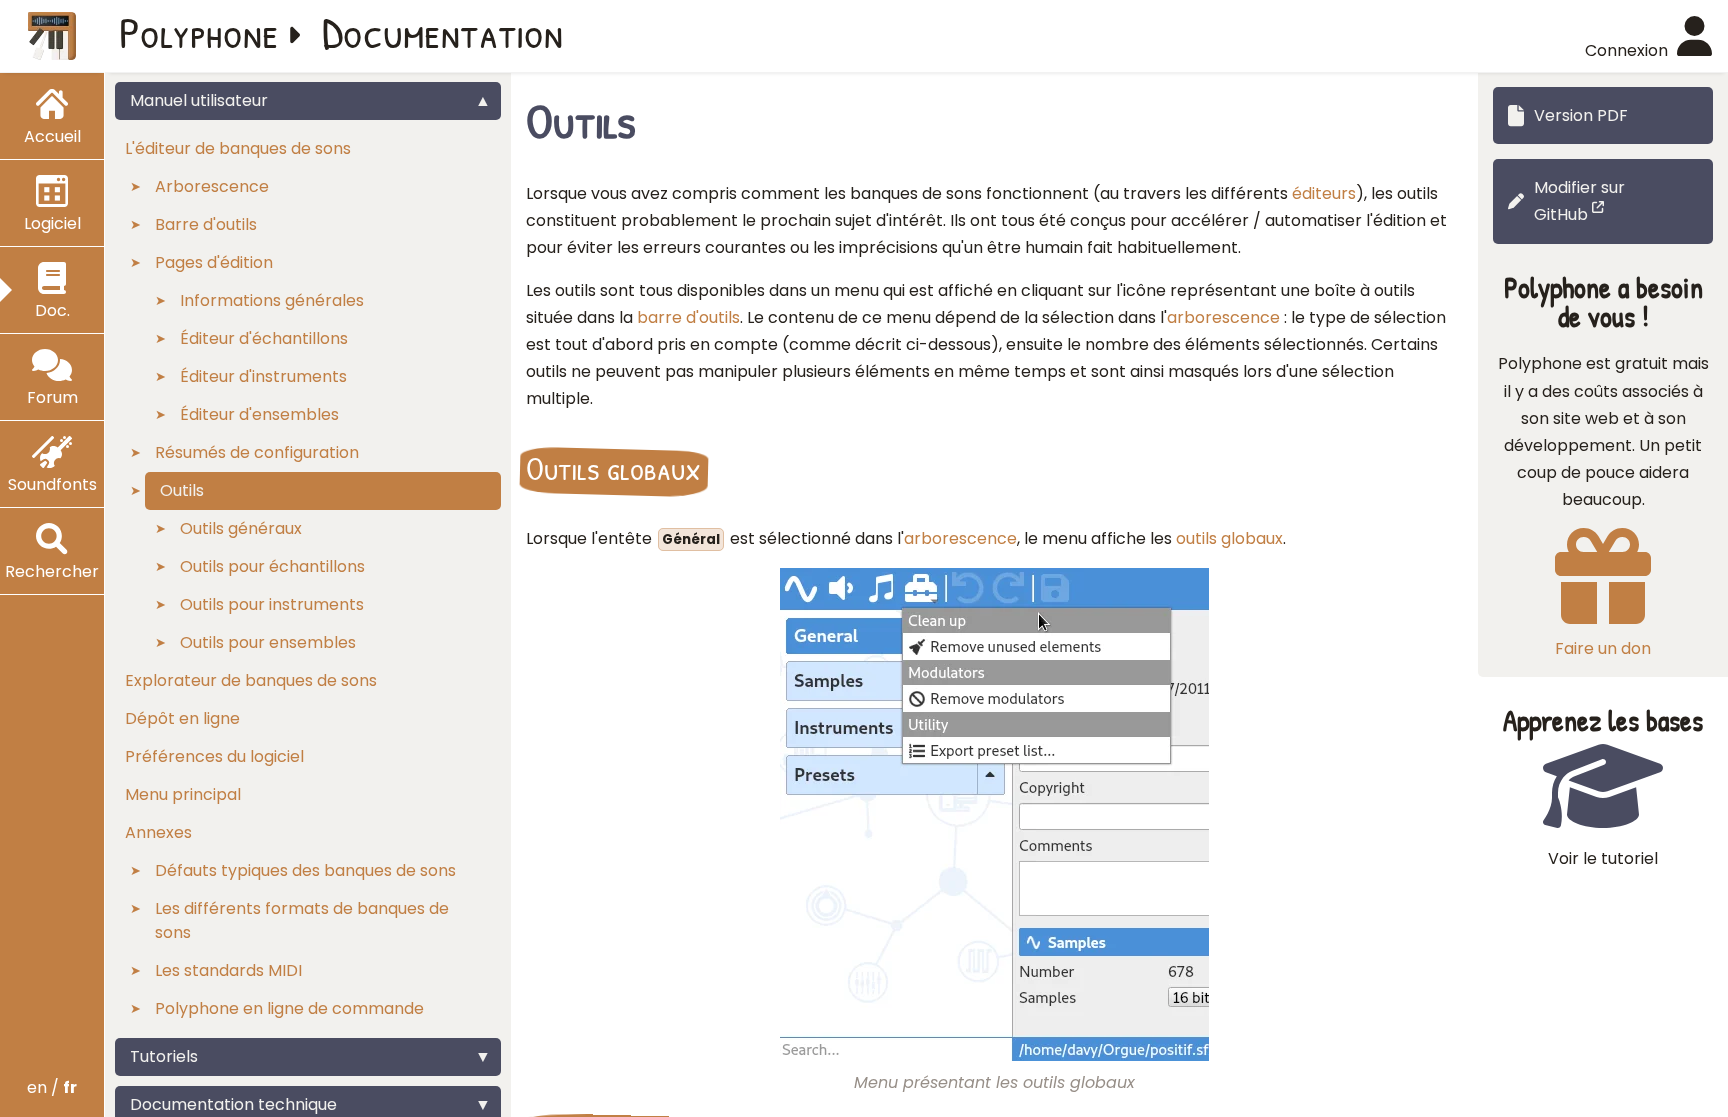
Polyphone (199, 32)
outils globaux (1229, 538)
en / (52, 1087)
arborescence (1223, 317)
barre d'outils (688, 317)
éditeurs (1324, 193)
